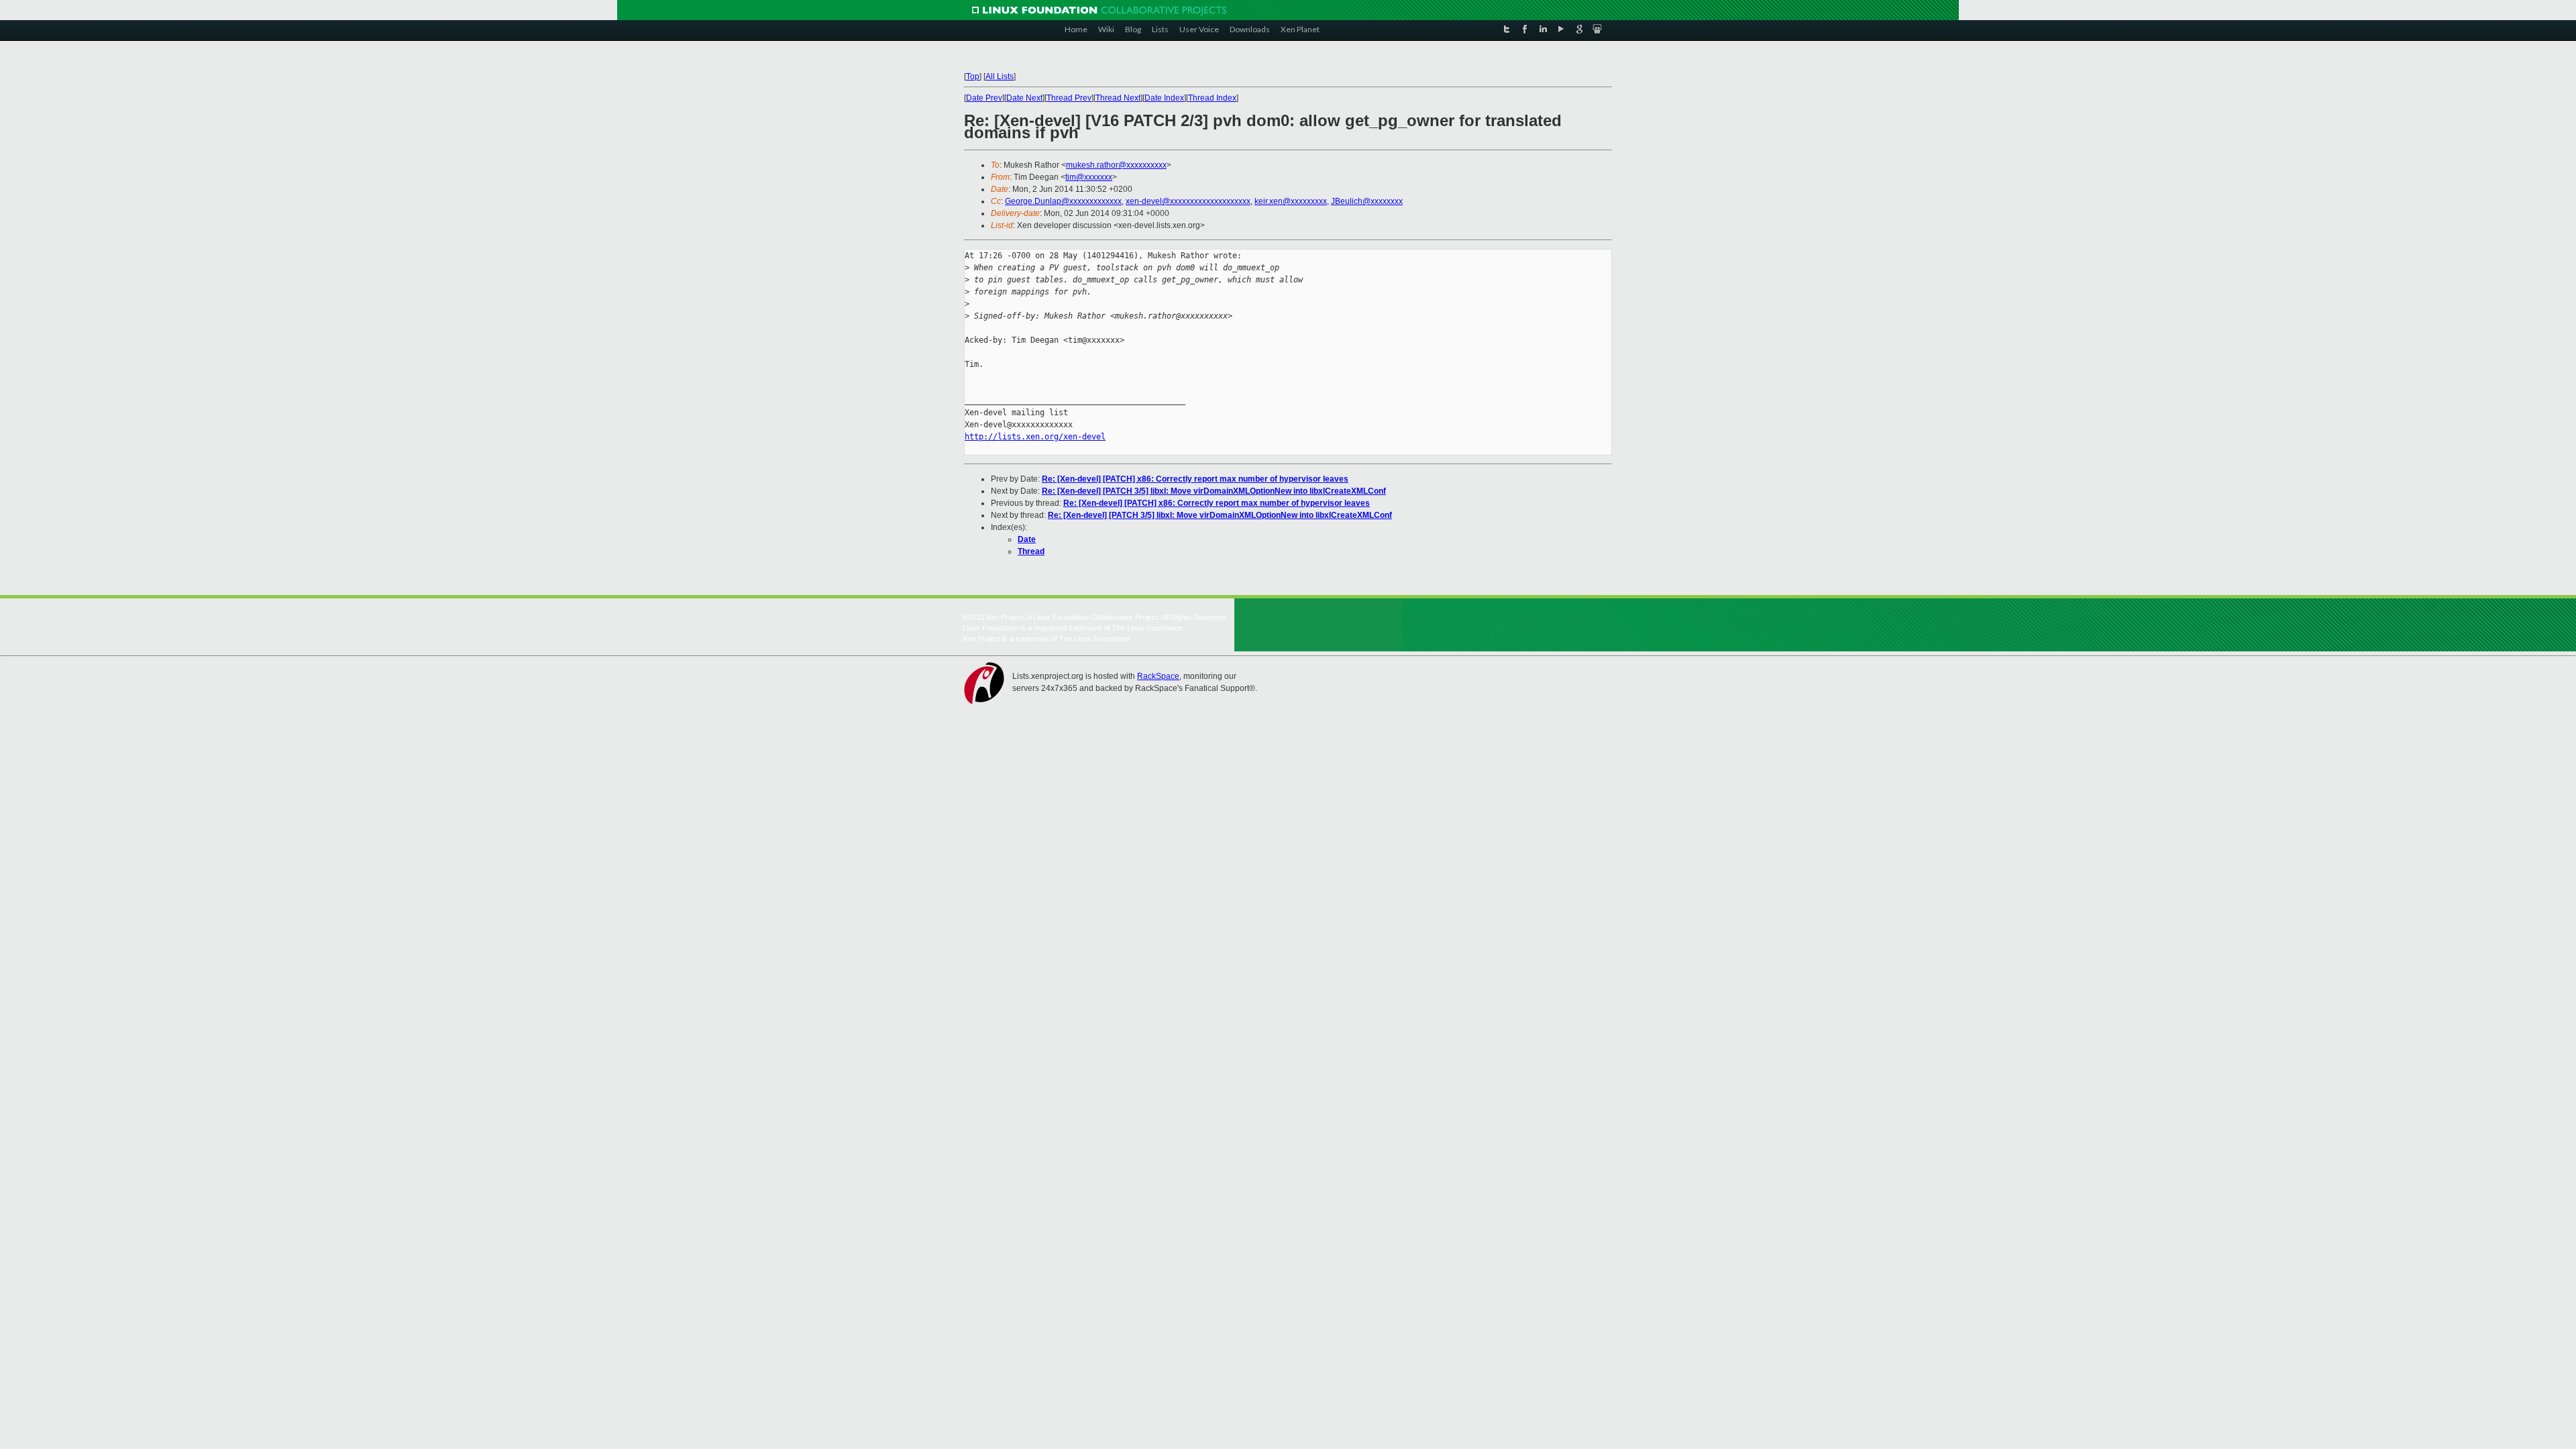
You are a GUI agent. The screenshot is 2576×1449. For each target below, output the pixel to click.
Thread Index (1212, 98)
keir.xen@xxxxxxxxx (1291, 201)
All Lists (1000, 76)
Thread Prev (1069, 98)
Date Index (1164, 98)
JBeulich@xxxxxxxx (1367, 201)
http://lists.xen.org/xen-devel (1035, 437)
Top (973, 76)
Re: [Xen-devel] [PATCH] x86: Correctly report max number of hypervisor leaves (1195, 479)
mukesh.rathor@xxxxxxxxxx (1116, 165)
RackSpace (1158, 676)
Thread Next (1118, 98)
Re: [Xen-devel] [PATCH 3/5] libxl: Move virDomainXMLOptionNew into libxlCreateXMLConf (1214, 491)
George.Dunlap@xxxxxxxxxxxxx (1063, 201)
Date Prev (984, 98)
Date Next (1024, 98)
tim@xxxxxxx (1089, 177)
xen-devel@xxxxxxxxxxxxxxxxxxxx (1188, 201)
